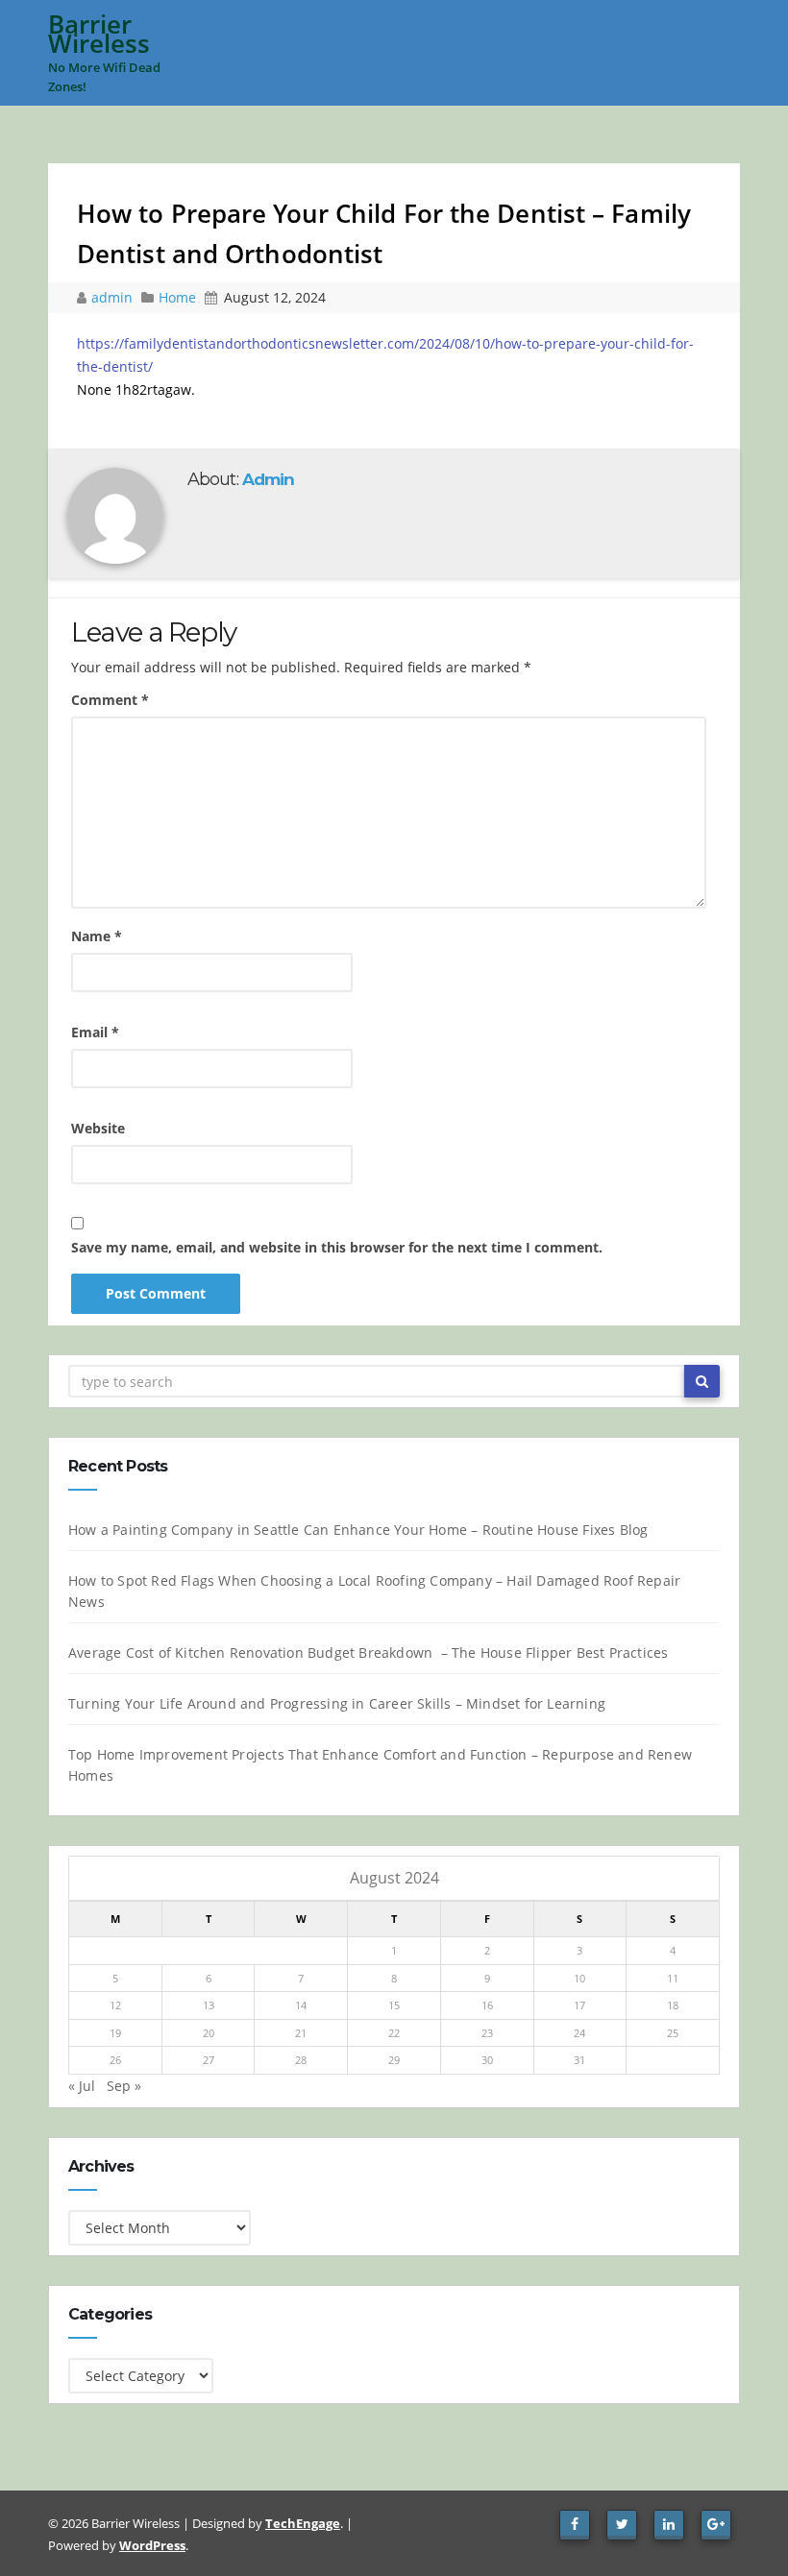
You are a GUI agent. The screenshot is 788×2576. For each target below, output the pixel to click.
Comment (110, 700)
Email (95, 1032)
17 (579, 2005)
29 (394, 2060)
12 (115, 2005)
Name (97, 936)
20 (209, 2033)
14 (301, 2005)
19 (115, 2033)
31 (579, 2060)
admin (114, 297)
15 (394, 2005)
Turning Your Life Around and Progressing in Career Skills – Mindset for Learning (337, 1703)
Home (177, 297)
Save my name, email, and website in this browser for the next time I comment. (337, 1247)
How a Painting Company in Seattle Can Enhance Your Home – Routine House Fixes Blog (358, 1530)
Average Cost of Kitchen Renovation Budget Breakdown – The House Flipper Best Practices (368, 1653)
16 (487, 2005)
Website (98, 1128)
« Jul (82, 2086)
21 (301, 2033)
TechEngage (303, 2523)
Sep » (124, 2086)
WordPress (152, 2545)
